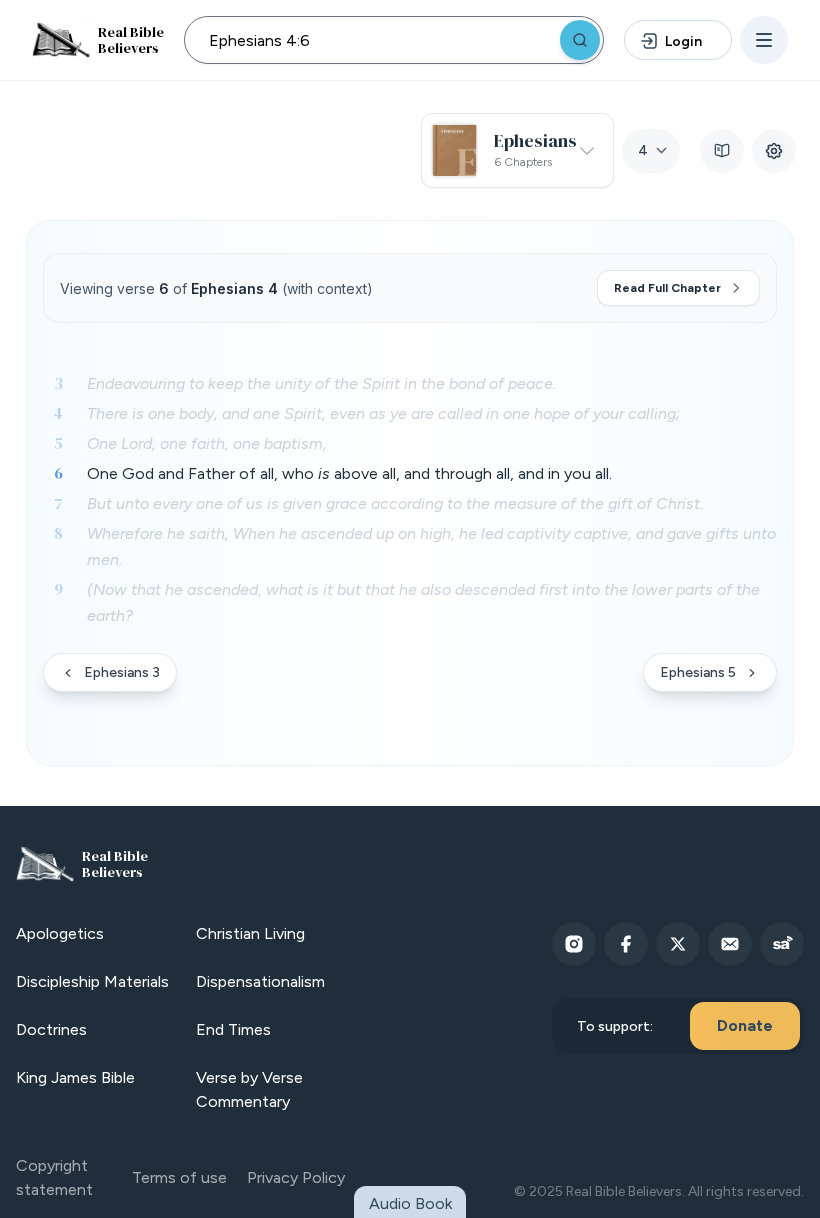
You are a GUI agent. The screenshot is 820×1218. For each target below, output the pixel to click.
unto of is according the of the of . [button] (395, 503)
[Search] (580, 40)
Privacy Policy (296, 1177)
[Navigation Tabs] (722, 151)
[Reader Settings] (774, 151)
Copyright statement (54, 1177)
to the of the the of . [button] (321, 383)
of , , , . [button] (349, 473)
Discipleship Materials (92, 981)
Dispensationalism (260, 981)
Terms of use (179, 1177)
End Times (233, 1029)
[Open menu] (764, 40)
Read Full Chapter (667, 288)
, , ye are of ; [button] (383, 413)
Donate (745, 1025)
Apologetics (60, 933)
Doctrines (51, 1029)
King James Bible (75, 1077)
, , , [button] (207, 443)
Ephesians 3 (122, 672)
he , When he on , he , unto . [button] (431, 546)
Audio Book (410, 1203)
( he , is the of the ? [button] (423, 602)
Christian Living (250, 933)
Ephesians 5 (698, 672)
